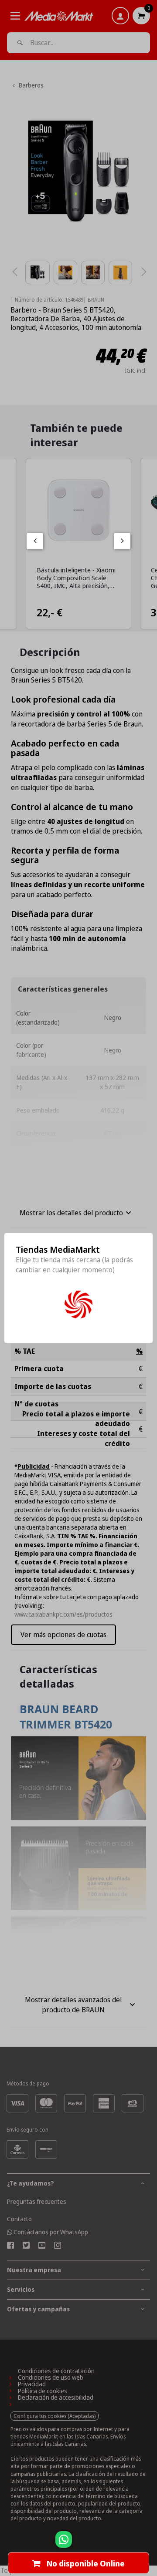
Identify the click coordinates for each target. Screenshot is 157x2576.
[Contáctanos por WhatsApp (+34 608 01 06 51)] (149, 2544)
